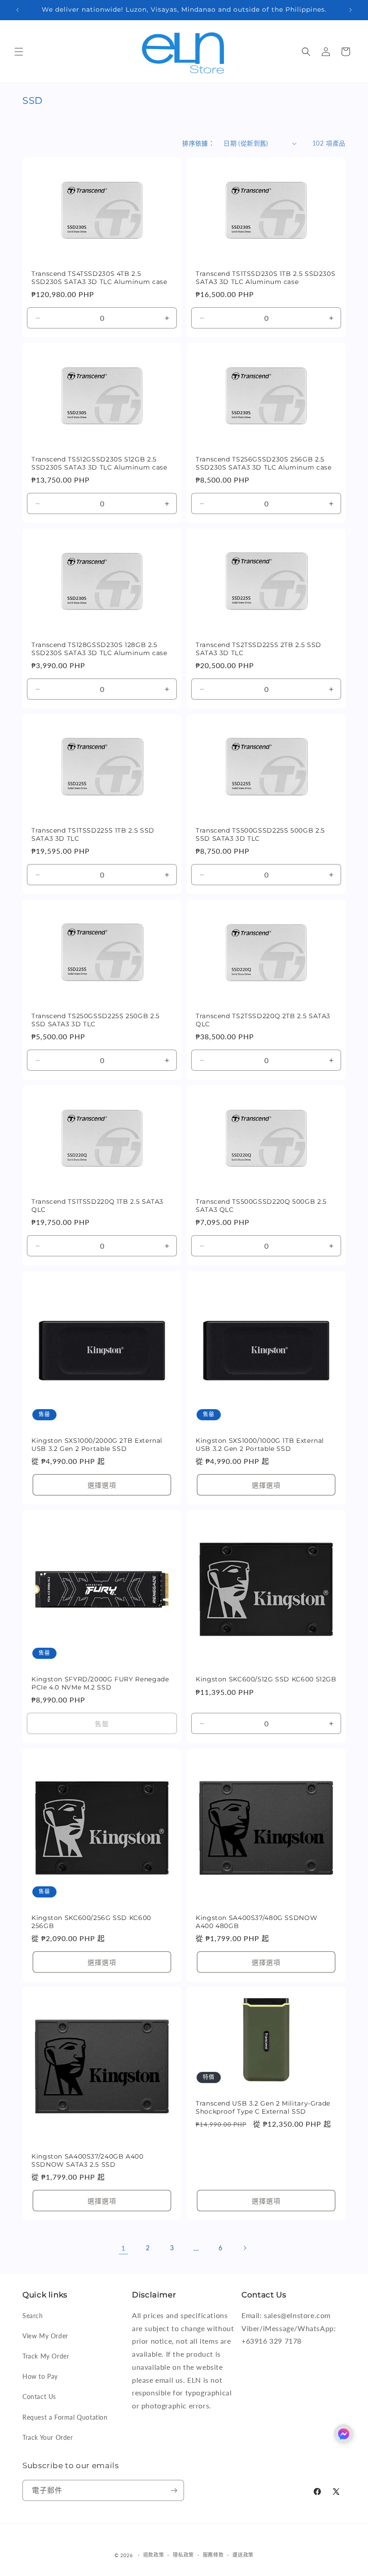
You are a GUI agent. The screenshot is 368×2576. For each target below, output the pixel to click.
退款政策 (154, 2555)
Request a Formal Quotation (65, 2417)
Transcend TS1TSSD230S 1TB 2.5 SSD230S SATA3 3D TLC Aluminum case (265, 278)
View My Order (45, 2336)
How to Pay (40, 2376)
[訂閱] (174, 2490)
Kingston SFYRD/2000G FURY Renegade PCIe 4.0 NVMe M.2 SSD (100, 1683)
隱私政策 (183, 2555)
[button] (19, 52)
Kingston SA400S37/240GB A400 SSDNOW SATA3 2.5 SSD (88, 2160)
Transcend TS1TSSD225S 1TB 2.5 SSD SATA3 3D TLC (93, 834)
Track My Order (46, 2356)
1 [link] (123, 2248)
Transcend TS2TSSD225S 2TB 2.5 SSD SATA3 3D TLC (258, 649)
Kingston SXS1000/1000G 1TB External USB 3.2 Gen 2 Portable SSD (260, 1445)
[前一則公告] (18, 10)
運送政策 (243, 2555)
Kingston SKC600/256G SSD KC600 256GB (91, 1922)
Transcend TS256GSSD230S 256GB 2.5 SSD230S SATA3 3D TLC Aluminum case (263, 463)
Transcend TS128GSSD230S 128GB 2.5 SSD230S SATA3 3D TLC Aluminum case (99, 649)
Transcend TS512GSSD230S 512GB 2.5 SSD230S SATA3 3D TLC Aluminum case (99, 463)
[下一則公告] (350, 10)
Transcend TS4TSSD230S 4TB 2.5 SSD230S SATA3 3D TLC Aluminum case (99, 278)
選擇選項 (102, 1485)
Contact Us (39, 2396)
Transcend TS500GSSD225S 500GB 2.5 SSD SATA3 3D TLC (260, 834)
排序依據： (198, 143)
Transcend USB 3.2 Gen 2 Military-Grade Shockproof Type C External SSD (263, 2107)
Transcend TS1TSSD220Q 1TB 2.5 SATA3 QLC (97, 1206)
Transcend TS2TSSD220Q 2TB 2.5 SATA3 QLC (263, 1020)
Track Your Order (48, 2437)
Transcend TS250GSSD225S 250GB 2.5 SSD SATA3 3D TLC (96, 1020)
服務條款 (213, 2555)
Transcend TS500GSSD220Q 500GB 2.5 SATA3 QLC (261, 1206)
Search (33, 2316)
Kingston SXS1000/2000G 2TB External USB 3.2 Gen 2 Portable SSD (97, 1445)
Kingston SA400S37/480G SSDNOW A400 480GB (256, 1922)
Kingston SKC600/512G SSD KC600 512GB (266, 1679)
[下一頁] (245, 2248)
